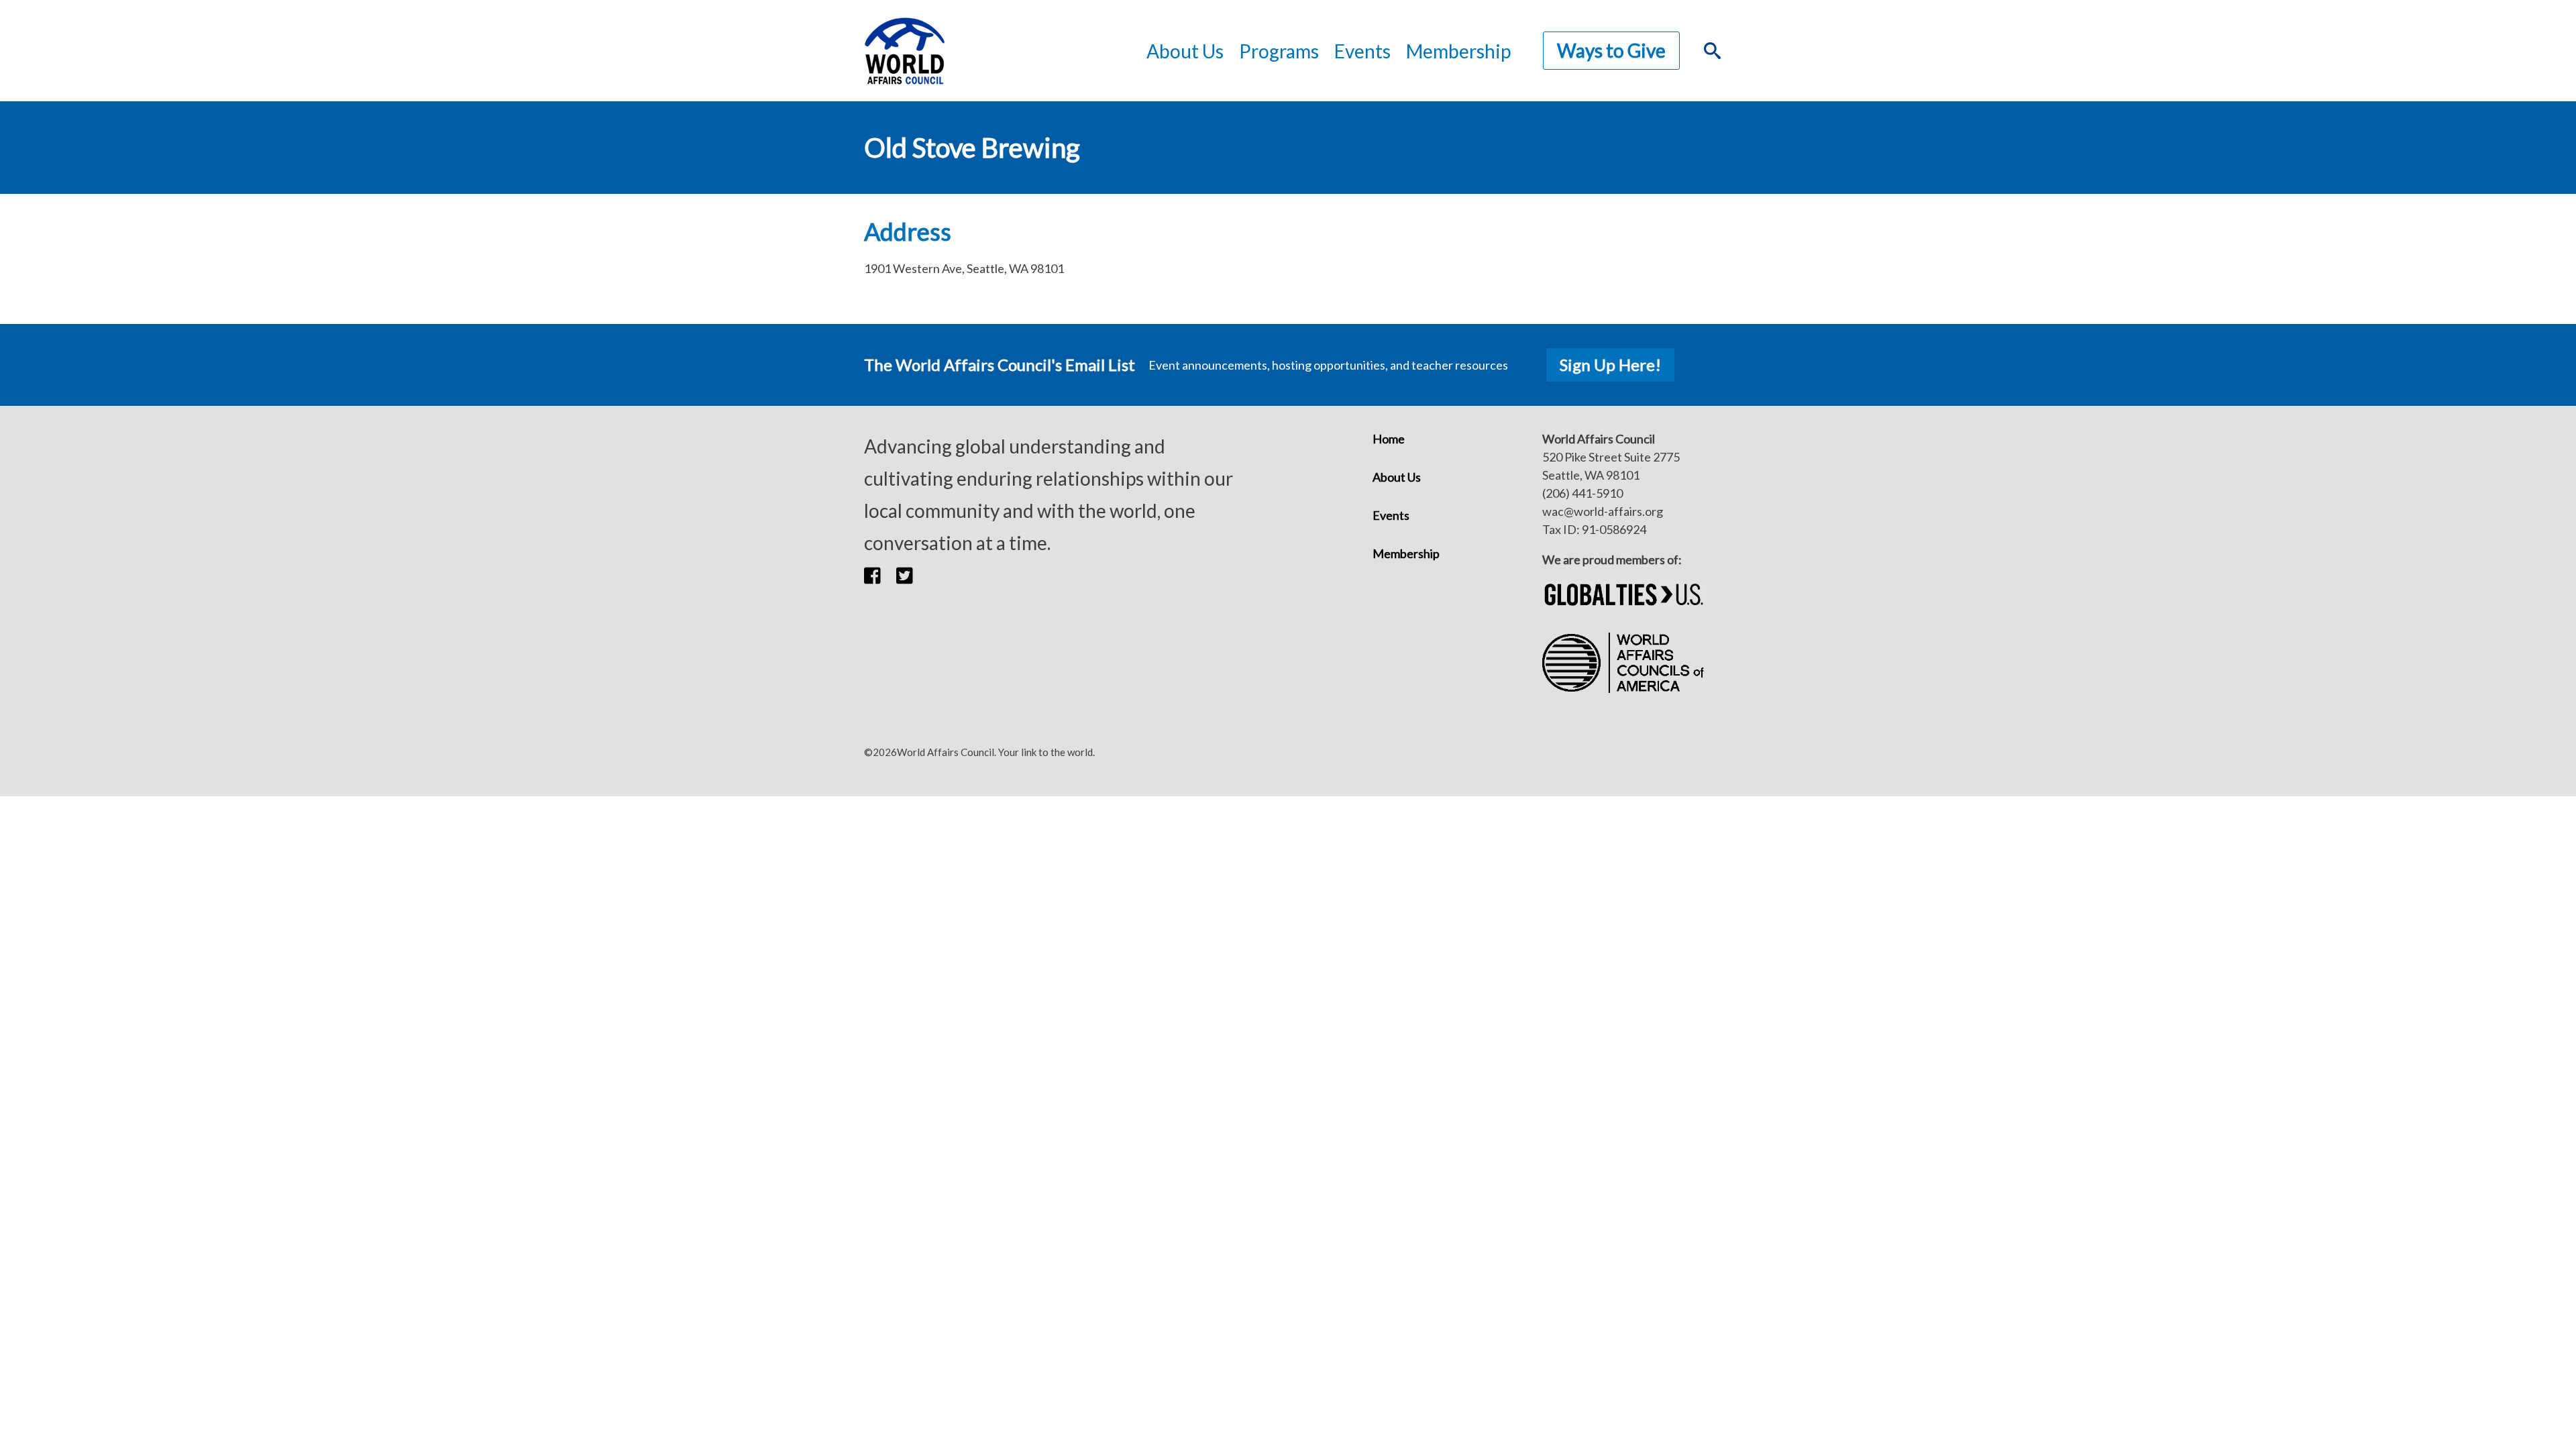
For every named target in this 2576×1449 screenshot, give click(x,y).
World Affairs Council (904, 51)
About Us (1397, 477)
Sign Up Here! (1610, 365)
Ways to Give (1611, 50)
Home (1389, 439)
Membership (1458, 51)
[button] (880, 575)
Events (1391, 515)
